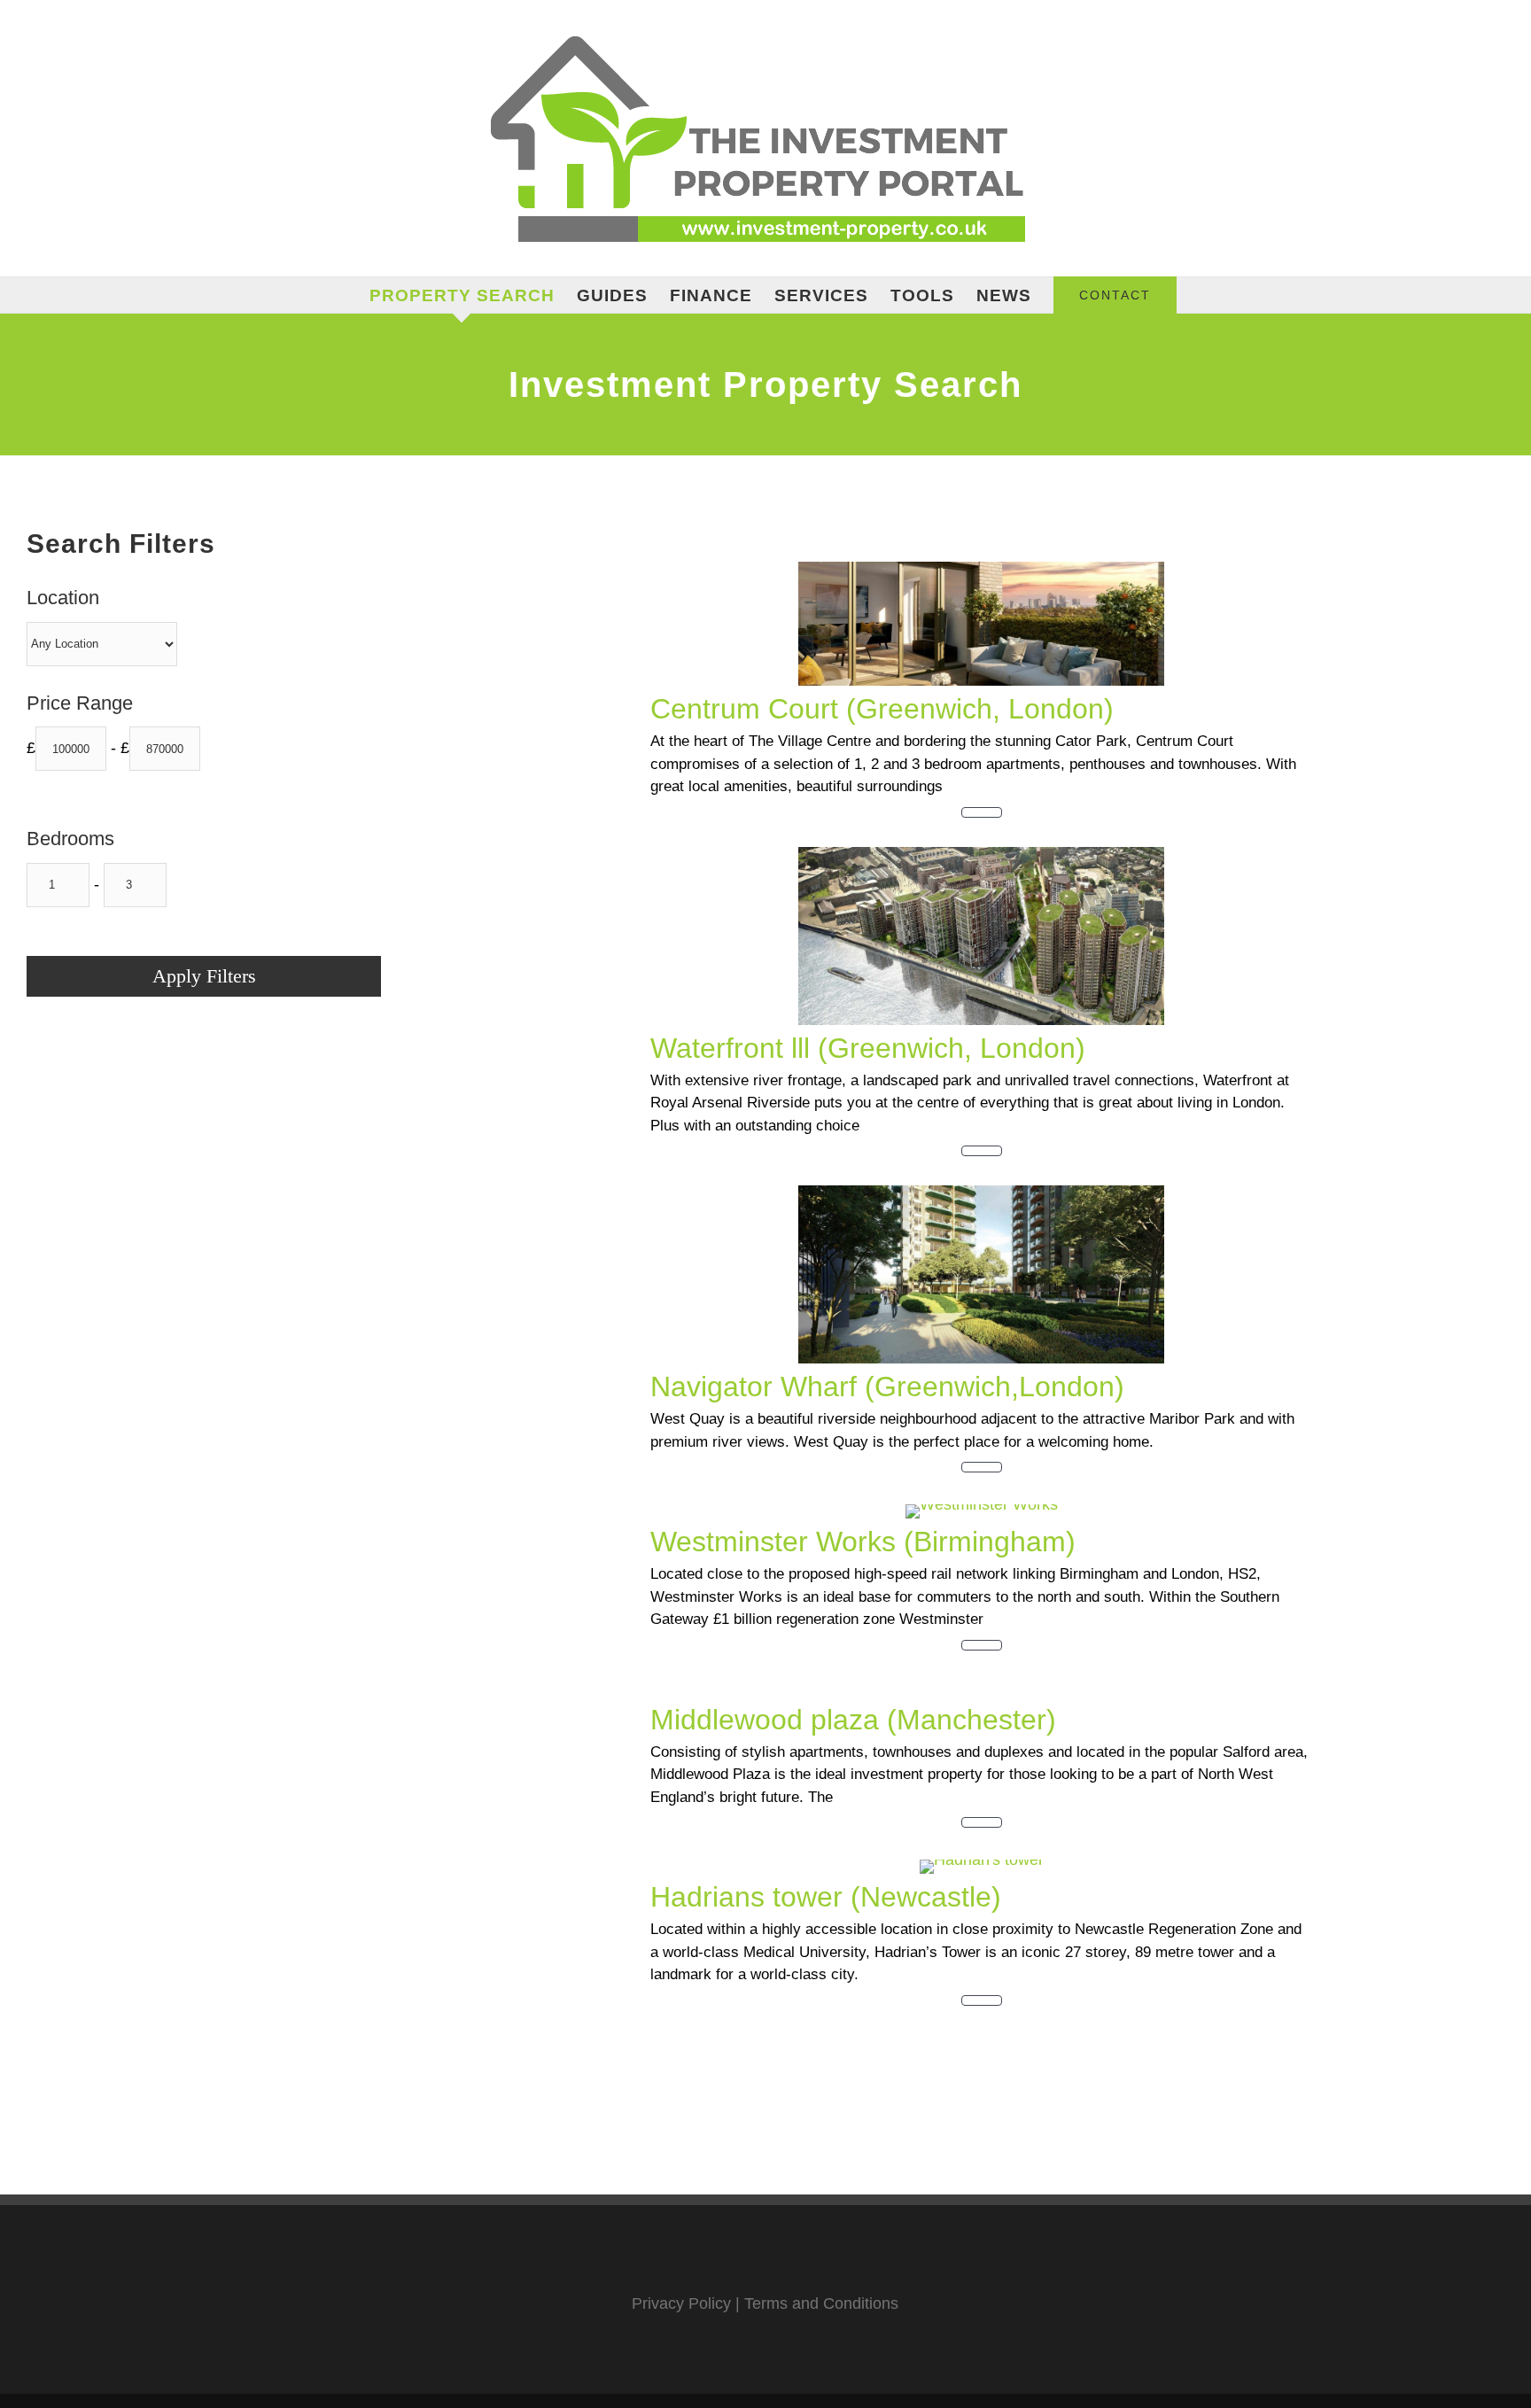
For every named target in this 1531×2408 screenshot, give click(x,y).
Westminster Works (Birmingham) (863, 1542)
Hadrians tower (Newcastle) (826, 1897)
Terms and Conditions (821, 2303)
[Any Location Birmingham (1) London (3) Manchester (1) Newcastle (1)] (102, 644)
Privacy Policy (681, 2303)
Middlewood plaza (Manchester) (853, 1720)
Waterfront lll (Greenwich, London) (868, 1048)
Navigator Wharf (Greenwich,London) (887, 1387)
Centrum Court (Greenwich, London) (882, 709)
